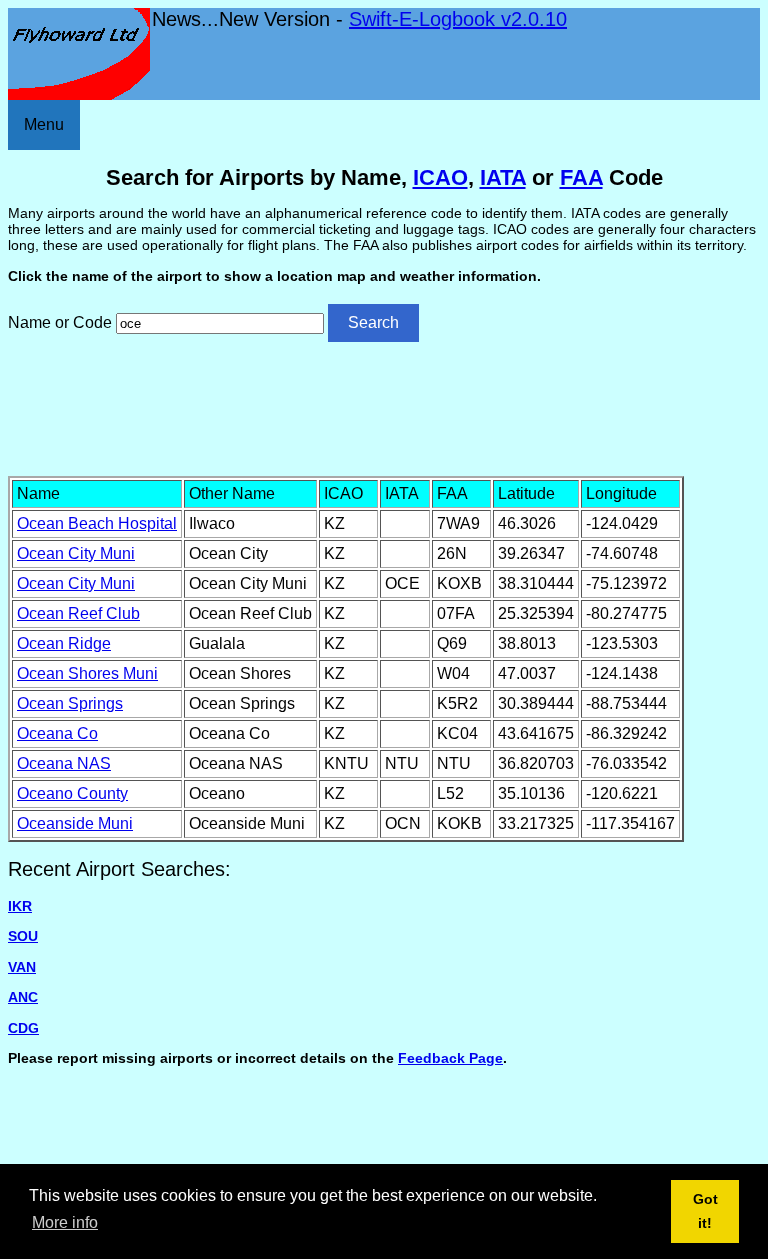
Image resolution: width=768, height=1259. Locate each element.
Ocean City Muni (76, 553)
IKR (20, 906)
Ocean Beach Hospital (97, 523)
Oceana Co (57, 733)
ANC (23, 997)
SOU (23, 936)
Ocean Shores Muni (87, 673)
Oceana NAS (64, 763)
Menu (44, 124)
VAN (22, 967)
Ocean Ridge (64, 643)
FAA (581, 177)
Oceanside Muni (75, 823)
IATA (503, 177)
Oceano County (72, 793)
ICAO (440, 177)
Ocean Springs (70, 703)
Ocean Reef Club (78, 613)
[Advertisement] (384, 407)
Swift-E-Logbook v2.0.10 (458, 19)
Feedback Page (450, 1058)
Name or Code (60, 322)
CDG (23, 1028)
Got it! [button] (705, 1211)
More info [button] (65, 1222)
